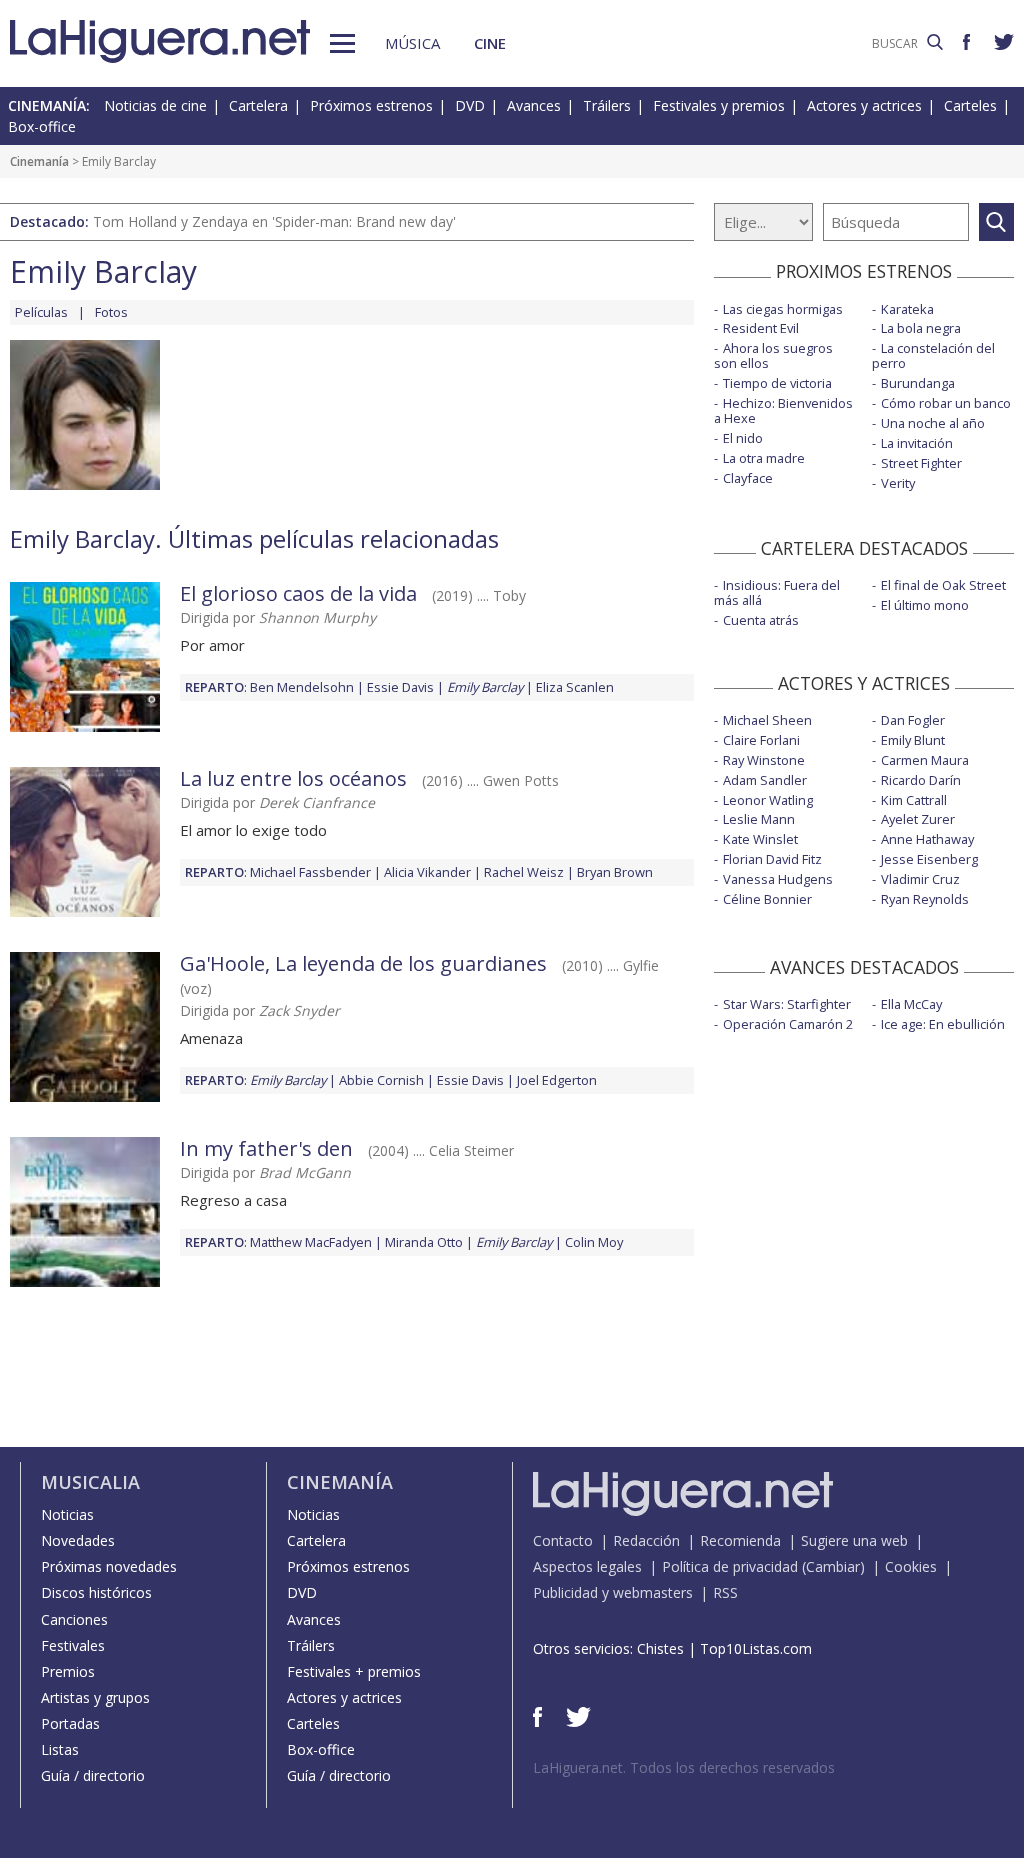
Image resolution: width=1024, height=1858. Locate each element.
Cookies (911, 1566)
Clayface (748, 478)
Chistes (660, 1648)
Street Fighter (921, 463)
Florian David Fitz (772, 859)
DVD (470, 105)
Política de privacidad (730, 1566)
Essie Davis (400, 687)
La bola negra (921, 328)
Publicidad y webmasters (613, 1592)
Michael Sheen (767, 720)
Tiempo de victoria (777, 383)
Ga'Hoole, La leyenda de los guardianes (363, 963)
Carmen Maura (925, 760)
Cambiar (833, 1566)
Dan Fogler (913, 720)
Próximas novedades (109, 1566)
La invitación (917, 443)
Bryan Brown (615, 872)
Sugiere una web (854, 1540)
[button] (342, 43)
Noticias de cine (155, 105)
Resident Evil (761, 328)
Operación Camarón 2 (788, 1024)
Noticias (67, 1514)
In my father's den (266, 1148)
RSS (725, 1592)
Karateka (907, 309)
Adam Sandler (765, 780)
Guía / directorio (93, 1775)
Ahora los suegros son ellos (773, 355)
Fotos (111, 312)
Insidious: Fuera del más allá (777, 592)
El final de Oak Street (943, 585)
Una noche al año (933, 423)
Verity (898, 483)
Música (412, 43)
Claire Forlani (761, 740)
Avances (534, 105)
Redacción (646, 1540)
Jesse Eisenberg (929, 859)
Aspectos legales (587, 1566)
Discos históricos (96, 1592)
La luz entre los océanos (293, 778)
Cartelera (258, 105)
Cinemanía (39, 161)
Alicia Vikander (427, 872)
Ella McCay (911, 1004)
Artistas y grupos (95, 1697)
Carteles (970, 105)
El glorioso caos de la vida (298, 593)
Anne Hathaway (927, 839)
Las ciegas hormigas (783, 309)
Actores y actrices (864, 105)
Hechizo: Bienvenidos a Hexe (783, 410)
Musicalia (90, 1482)
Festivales (73, 1645)
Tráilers (607, 105)
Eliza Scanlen (575, 687)
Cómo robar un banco (946, 403)
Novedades (78, 1540)
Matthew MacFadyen (311, 1242)
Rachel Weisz (524, 872)
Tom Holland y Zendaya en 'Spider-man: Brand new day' (274, 221)
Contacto (563, 1540)
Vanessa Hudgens (778, 879)
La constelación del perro (933, 355)
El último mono (925, 605)
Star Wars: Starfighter (787, 1004)
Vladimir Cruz (920, 879)
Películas (41, 312)
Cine (490, 43)
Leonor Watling (768, 800)
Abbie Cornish (381, 1080)
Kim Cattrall (914, 800)
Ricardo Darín (921, 780)
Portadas (70, 1723)
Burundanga (918, 383)
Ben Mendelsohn (302, 687)
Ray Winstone (764, 760)
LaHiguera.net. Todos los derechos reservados (684, 1767)
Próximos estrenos (371, 105)
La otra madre (764, 458)
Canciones (74, 1619)
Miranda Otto (424, 1242)
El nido (743, 438)
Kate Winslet (760, 839)
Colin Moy (594, 1242)
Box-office (42, 126)
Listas (60, 1749)
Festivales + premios (354, 1671)
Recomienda (740, 1540)
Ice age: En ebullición (943, 1024)
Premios (68, 1671)
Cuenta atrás (761, 620)
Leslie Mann (759, 819)
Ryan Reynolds (925, 899)
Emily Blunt (913, 740)
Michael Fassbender (310, 872)
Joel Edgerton (557, 1080)
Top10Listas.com (756, 1648)
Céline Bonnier (767, 899)
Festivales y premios (719, 105)
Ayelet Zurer (918, 819)
